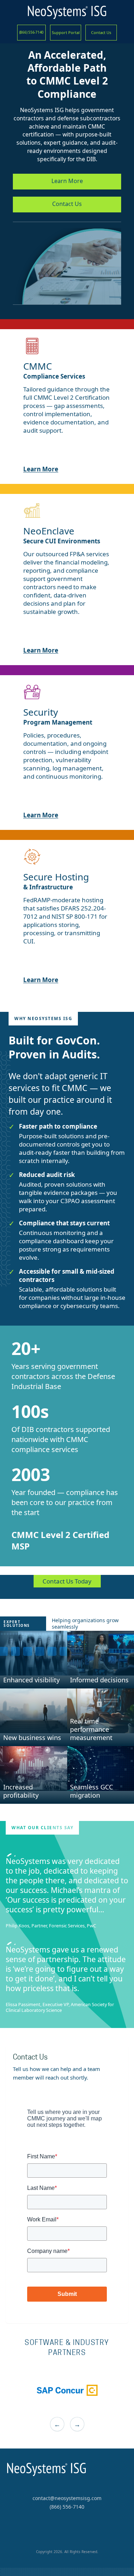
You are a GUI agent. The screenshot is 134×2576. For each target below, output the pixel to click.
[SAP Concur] (67, 2390)
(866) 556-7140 (32, 32)
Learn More (67, 181)
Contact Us (101, 32)
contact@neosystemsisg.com (67, 2498)
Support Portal (66, 32)
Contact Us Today (67, 1581)
